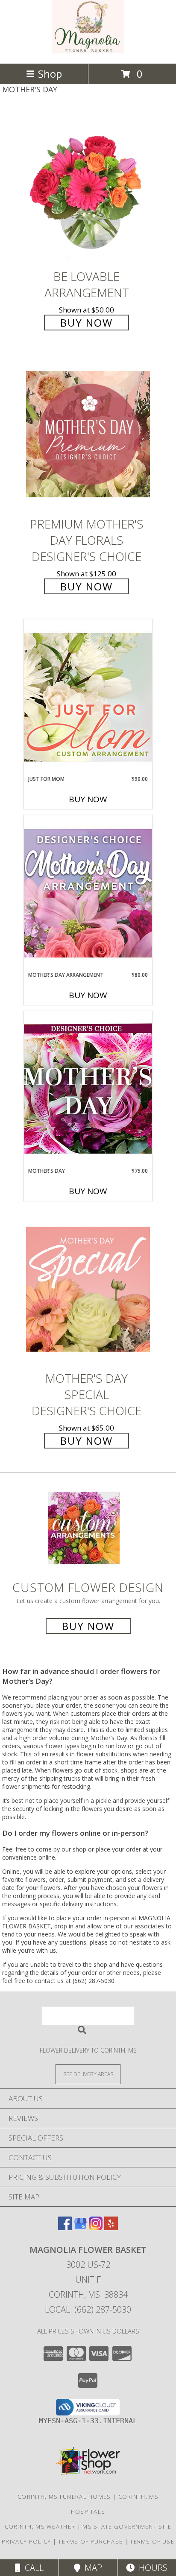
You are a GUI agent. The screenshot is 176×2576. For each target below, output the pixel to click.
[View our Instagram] (96, 2227)
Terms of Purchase (90, 2541)
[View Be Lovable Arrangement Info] (88, 187)
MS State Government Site (127, 2526)
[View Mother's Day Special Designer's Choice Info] (88, 1289)
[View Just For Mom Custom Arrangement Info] (88, 697)
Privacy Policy (26, 2541)
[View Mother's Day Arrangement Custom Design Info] (88, 893)
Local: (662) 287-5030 (88, 2309)
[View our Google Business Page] (80, 2227)
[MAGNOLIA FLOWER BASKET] (88, 51)
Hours (151, 2568)
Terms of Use (152, 2541)
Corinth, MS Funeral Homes (64, 2497)
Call (32, 2568)
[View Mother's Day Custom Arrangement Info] (88, 1089)
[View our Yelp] (111, 2227)
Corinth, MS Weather (40, 2526)
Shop (50, 74)
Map (91, 2568)
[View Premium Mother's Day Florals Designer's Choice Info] (88, 434)
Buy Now (87, 323)
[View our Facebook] (65, 2227)
